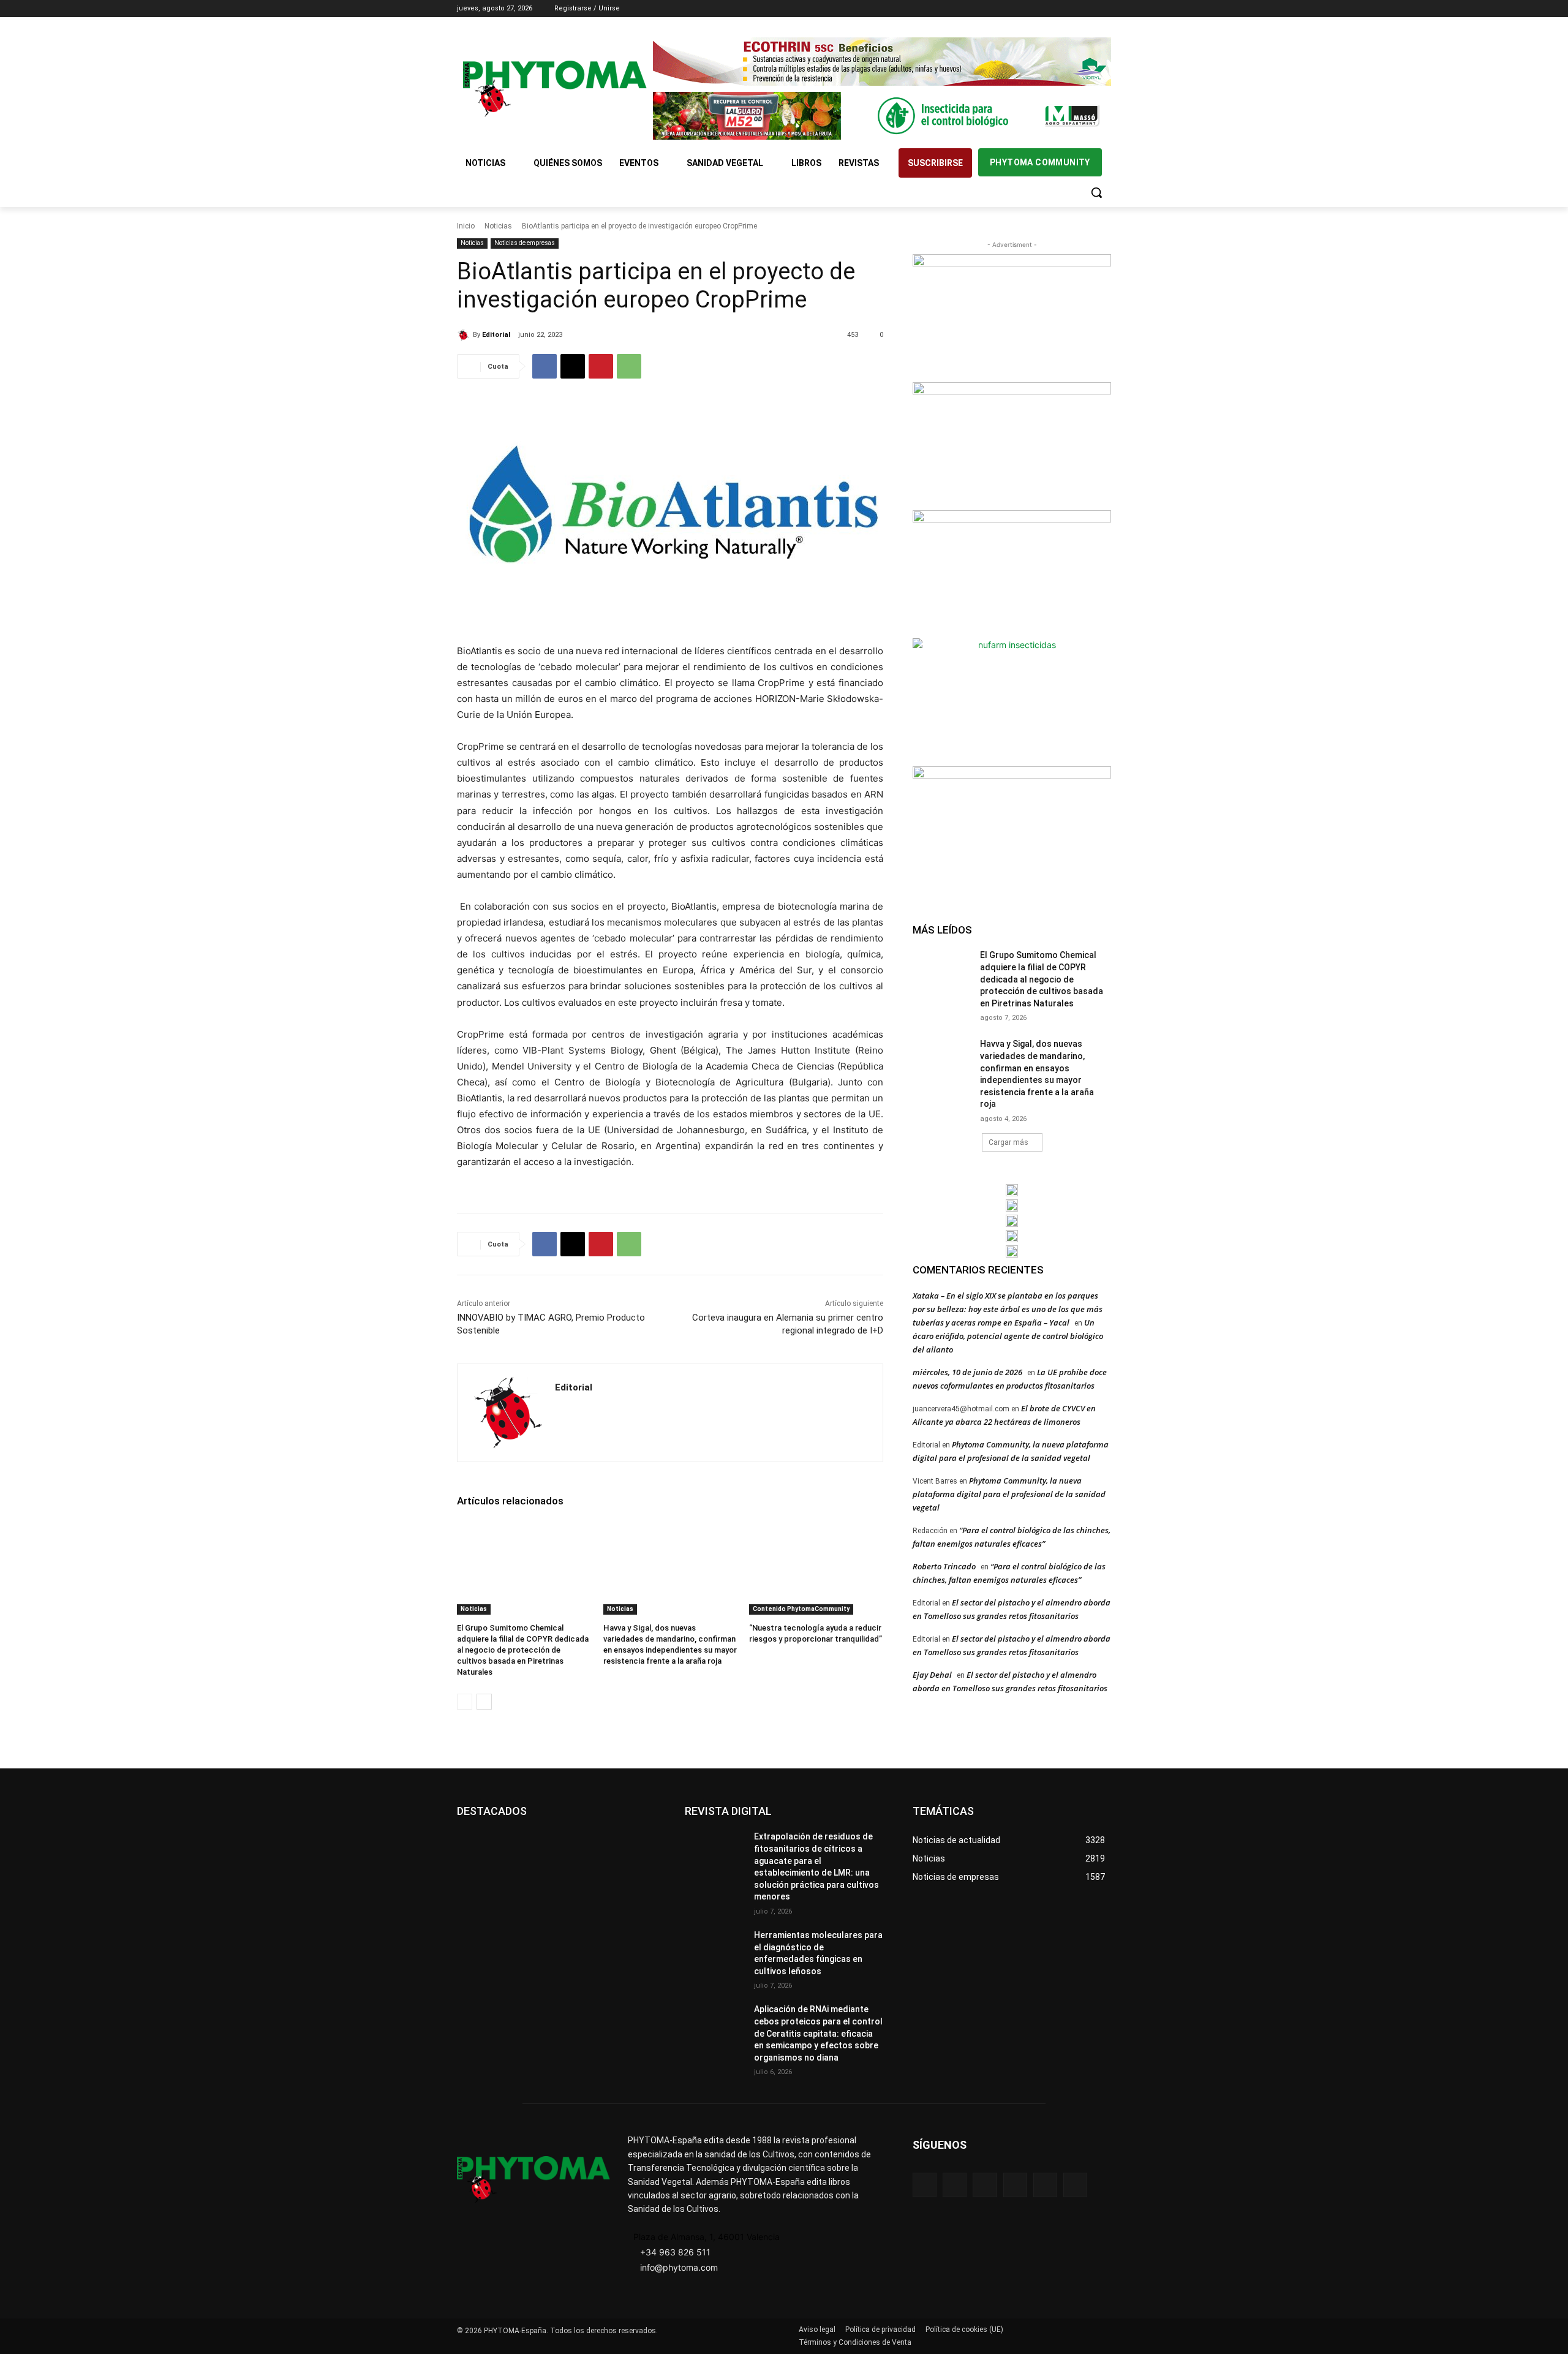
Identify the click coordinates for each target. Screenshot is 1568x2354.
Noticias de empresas (525, 243)
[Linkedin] (1070, 9)
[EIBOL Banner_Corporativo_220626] (1012, 1221)
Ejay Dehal (932, 1675)
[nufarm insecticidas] (1012, 701)
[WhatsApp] (629, 366)
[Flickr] (955, 2185)
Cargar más (1008, 1142)
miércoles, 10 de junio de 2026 (967, 1372)
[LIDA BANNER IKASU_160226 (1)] (1012, 829)
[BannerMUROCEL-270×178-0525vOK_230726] (1012, 1236)
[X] (1087, 9)
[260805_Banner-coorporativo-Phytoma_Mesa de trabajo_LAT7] (1012, 1205)
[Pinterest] (601, 366)
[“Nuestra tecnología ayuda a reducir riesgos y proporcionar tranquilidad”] (816, 1567)
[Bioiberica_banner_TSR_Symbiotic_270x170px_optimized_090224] (1012, 445)
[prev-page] (465, 1702)
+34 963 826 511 (675, 2252)
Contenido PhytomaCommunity (801, 1609)
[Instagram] (1053, 9)
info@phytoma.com (679, 2267)
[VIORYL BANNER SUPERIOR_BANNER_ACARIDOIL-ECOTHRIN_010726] (882, 62)
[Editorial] (465, 335)
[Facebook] (1036, 9)
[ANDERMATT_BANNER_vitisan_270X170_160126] (1012, 1190)
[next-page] (484, 1702)
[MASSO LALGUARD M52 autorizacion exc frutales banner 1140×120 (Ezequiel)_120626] (882, 116)
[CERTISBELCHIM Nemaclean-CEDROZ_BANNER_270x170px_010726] (1012, 317)
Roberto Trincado (944, 1566)
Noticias (498, 226)
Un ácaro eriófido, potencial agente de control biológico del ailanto (1008, 1336)
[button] (1096, 192)
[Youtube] (1104, 9)
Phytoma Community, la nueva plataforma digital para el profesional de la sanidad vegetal (1009, 1494)
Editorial (496, 335)
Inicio (466, 226)
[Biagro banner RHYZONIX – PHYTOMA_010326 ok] (1012, 1251)
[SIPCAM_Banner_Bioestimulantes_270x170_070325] (1012, 573)
